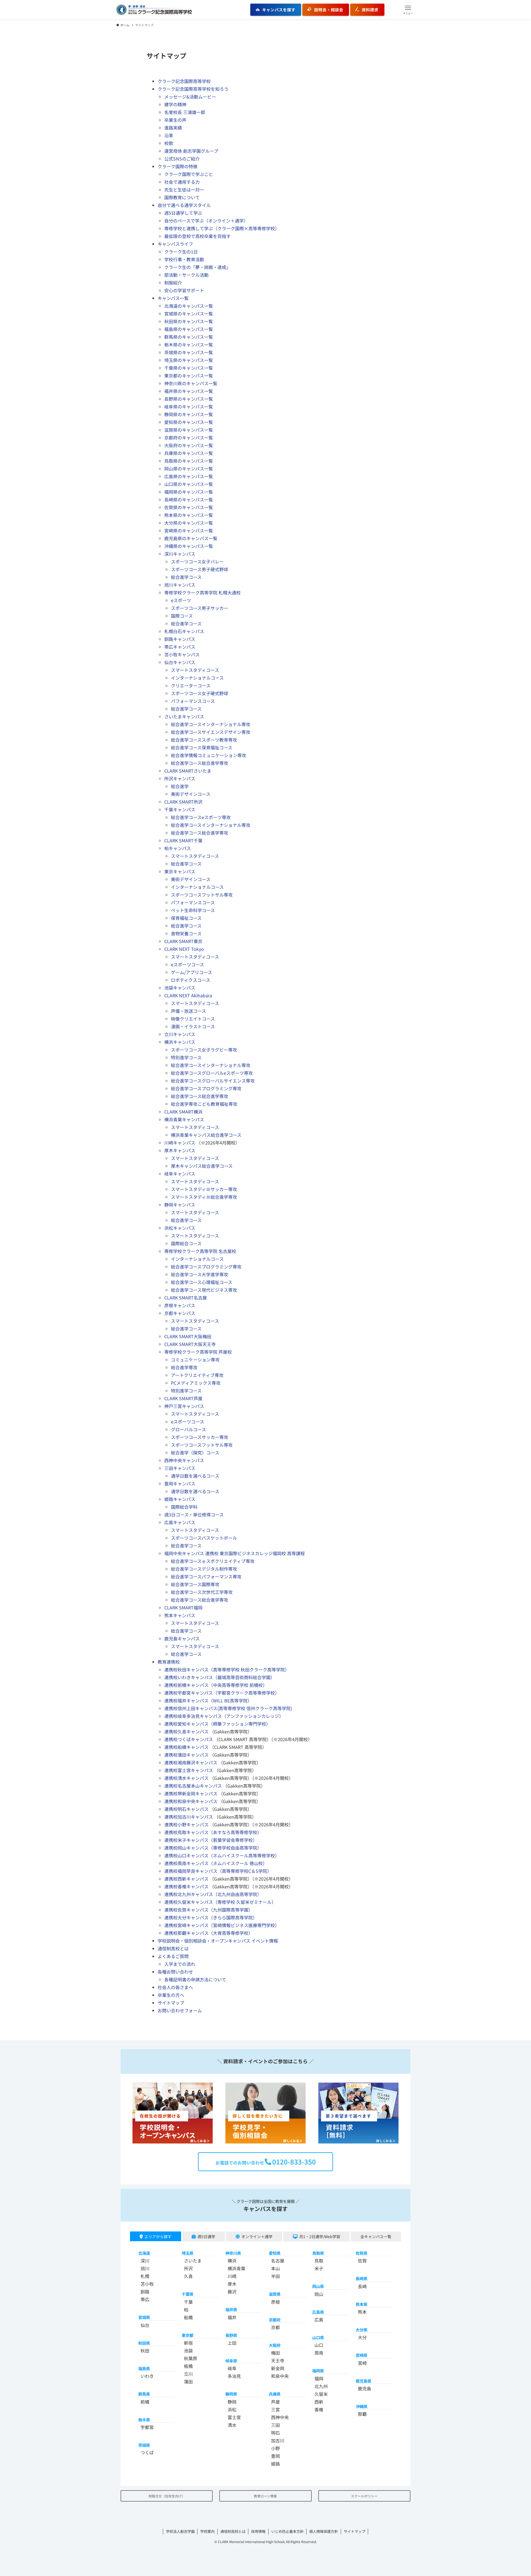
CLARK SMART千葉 (183, 840)
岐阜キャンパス (180, 1174)
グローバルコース (188, 1429)
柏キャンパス (178, 848)
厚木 (232, 2284)
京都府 (275, 2320)
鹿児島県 (363, 2381)
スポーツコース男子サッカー (200, 608)
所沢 (188, 2268)
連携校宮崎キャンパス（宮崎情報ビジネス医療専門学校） (222, 1925)
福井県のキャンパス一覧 (189, 391)
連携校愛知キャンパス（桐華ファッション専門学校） (217, 1724)
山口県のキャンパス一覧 (189, 484)
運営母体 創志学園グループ (191, 151)
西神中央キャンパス (184, 1460)
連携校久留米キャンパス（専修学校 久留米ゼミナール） (220, 1902)
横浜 (232, 2261)
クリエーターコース (191, 685)
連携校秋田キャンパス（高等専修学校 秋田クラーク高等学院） (227, 1669)
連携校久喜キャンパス (186, 1731)
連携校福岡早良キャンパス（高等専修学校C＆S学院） (218, 1871)
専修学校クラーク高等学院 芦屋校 (198, 1352)
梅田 (275, 2353)
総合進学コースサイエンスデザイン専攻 (211, 732)
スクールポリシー (364, 2496)
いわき (147, 2376)
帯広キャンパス (180, 647)
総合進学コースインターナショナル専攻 (211, 724)
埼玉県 (188, 2253)
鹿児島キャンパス (182, 1638)
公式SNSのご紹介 (182, 159)
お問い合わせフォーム (180, 2010)
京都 (275, 2327)
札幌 (145, 2276)
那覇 (362, 2414)
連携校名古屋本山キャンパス (193, 1786)
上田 (232, 2343)
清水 (232, 2425)
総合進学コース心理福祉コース (202, 1282)
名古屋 (278, 2261)
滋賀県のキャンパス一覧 (189, 430)
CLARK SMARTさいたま (188, 771)
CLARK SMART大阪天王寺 (190, 1344)
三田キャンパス (180, 1468)
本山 (275, 2268)
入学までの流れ (180, 1964)
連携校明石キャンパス (186, 1809)
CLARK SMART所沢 (183, 802)
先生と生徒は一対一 (184, 190)
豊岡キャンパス (180, 1484)
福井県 (231, 2310)
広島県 (318, 2312)
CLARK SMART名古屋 (186, 1298)
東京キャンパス (180, 871)
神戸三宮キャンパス (184, 1406)
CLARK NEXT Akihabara (188, 995)
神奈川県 (233, 2253)
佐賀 (362, 2261)
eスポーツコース (188, 964)
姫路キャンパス (180, 1499)
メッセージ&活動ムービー (190, 97)
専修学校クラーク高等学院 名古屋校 (200, 1251)
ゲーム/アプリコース (192, 972)
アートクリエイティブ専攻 (197, 1375)
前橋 (145, 2402)
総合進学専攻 (184, 1367)
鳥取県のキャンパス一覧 (189, 461)
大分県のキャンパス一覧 (189, 523)
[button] (408, 10)
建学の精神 (175, 104)
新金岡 (278, 2368)
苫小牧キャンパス (182, 654)
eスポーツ (181, 600)
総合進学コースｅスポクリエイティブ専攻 (213, 1561)
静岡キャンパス (180, 1205)
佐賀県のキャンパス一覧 (189, 507)
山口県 (318, 2337)
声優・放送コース (188, 1011)
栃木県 (144, 2420)
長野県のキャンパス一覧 (189, 399)
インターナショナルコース (197, 678)
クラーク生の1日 (181, 252)
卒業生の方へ (171, 1995)
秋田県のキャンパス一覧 (189, 321)
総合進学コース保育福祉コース (202, 747)
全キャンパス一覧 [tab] (376, 2236)
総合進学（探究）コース (195, 1453)
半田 (275, 2276)
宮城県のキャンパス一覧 (189, 314)
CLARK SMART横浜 (183, 1112)
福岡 (319, 2378)
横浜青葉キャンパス (184, 1119)
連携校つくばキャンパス (189, 1739)
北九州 (321, 2386)
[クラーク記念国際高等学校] (154, 10)
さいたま (193, 2261)
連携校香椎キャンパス (186, 1886)
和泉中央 (280, 2376)
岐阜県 (231, 2361)
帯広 (145, 2299)
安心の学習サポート (184, 290)
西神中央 (280, 2417)
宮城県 (144, 2317)
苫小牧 (147, 2284)
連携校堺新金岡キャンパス (191, 1793)
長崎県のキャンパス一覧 (189, 499)
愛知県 (275, 2253)
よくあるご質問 (173, 1956)
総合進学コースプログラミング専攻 (206, 1088)
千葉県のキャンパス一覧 (189, 368)
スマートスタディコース (195, 670)
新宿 (188, 2343)
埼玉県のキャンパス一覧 (189, 360)
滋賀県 (275, 2294)
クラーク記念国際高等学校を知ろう (193, 89)
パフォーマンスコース (193, 701)
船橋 (188, 2317)
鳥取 (319, 2261)
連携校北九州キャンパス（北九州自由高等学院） (213, 1894)
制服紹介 (173, 283)
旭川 (145, 2268)
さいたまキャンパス (184, 716)
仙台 (145, 2325)
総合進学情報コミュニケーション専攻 (209, 755)
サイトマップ (171, 2003)
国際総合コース (186, 1243)
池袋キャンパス (180, 988)
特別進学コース (186, 1057)
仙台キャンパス (180, 662)
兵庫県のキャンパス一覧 (189, 453)
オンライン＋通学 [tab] (257, 2236)
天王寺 (278, 2360)
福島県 (144, 2368)
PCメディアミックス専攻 (196, 1383)
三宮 (275, 2409)
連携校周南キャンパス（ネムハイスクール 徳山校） (216, 1863)
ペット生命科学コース (193, 910)
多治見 (234, 2376)
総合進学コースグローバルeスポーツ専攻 (212, 1073)
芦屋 (275, 2402)
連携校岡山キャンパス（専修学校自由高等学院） (213, 1848)
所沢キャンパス (180, 778)
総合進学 (180, 786)
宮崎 (362, 2363)
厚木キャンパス (180, 1150)
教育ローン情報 (265, 2496)
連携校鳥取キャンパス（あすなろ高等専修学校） (213, 1832)
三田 (275, 2425)
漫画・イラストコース (193, 1026)
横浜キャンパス (180, 1042)
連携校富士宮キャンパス (189, 1770)
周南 (319, 2353)
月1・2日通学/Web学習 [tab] (320, 2236)
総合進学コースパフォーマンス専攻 (206, 1576)
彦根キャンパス (180, 1305)
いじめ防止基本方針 (287, 2531)
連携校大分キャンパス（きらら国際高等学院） (211, 1917)
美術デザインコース (191, 794)
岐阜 (232, 2368)
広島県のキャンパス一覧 (189, 476)
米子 (319, 2268)
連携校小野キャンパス (186, 1824)
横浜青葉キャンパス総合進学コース (206, 1135)
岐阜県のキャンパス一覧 (189, 407)
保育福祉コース (186, 918)
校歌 (169, 143)
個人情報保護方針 (324, 2531)
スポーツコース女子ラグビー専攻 (204, 1050)
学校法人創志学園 (180, 2531)
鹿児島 (365, 2388)
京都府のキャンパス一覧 (189, 437)
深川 (145, 2261)
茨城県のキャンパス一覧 (189, 352)
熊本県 (361, 2304)
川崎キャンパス (180, 1143)
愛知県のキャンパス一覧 (189, 422)
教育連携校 (169, 1662)
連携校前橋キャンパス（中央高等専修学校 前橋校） (216, 1685)
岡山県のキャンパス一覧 (189, 468)
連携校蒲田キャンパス (186, 1755)
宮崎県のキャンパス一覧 (189, 530)
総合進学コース (186, 577)
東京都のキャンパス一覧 (189, 376)
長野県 (231, 2335)
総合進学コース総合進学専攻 (200, 763)
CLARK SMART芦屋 (183, 1398)
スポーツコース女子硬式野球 (200, 693)
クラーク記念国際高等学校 (184, 81)
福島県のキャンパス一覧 (189, 329)
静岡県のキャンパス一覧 (189, 414)
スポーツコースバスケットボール (204, 1538)
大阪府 (275, 2345)
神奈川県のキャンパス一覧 (191, 383)
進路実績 (173, 128)
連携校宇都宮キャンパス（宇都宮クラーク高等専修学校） (222, 1693)
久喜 (188, 2276)
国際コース (182, 616)
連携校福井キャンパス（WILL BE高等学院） (208, 1700)
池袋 (188, 2350)
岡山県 (318, 2286)
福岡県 (318, 2371)
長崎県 (361, 2279)
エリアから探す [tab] (158, 2236)
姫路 (275, 2464)
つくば (147, 2452)
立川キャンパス (180, 1034)
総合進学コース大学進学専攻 (200, 1274)
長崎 (362, 2286)
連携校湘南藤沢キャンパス (191, 1762)
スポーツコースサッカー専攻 (200, 1437)
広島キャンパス (180, 1522)
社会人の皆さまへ (175, 1987)
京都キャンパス (180, 1313)
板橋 (188, 2366)
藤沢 (232, 2292)
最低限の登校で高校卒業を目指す (197, 236)
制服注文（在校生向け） (167, 2496)
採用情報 (258, 2531)
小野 (275, 2448)
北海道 (144, 2253)
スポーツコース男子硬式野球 (200, 569)
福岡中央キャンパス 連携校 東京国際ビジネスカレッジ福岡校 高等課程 (235, 1553)
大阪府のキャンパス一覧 (189, 445)
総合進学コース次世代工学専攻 (202, 1592)
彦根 (275, 2302)
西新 (319, 2402)
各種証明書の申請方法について (195, 1979)
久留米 (321, 2394)
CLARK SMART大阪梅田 (188, 1336)
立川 (188, 2374)
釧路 (145, 2292)
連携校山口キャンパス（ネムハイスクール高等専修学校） (222, 1855)
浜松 (232, 2409)
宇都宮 (147, 2427)
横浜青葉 (236, 2268)
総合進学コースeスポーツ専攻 (201, 817)
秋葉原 (191, 2358)
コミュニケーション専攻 (195, 1360)
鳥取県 (318, 2253)
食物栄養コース (186, 933)
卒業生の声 (175, 120)
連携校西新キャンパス (186, 1879)
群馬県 (144, 2394)
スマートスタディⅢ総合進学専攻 (204, 1197)
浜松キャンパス (180, 1228)
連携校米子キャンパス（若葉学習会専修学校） (211, 1840)
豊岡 (275, 2456)
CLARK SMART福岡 (183, 1607)
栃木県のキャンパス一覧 (189, 345)
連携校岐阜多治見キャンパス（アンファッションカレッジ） (224, 1716)
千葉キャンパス (180, 809)
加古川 (278, 2440)
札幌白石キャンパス (184, 631)
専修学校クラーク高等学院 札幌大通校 (202, 592)
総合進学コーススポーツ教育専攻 (204, 740)
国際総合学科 (184, 1507)
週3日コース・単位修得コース (194, 1514)
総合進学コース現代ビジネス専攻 (204, 1290)
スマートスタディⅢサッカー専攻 (204, 1189)
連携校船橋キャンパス (186, 1747)
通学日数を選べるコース (195, 1476)
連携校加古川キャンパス (189, 1817)
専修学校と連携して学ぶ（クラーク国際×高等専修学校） (222, 228)
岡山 (319, 2294)
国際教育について (182, 197)
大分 (362, 2337)
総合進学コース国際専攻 (195, 1584)
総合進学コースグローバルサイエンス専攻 (213, 1081)
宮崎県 (361, 2355)
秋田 (145, 2350)
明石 (275, 2433)
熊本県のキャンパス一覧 (189, 515)
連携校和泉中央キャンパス (191, 1801)
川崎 (232, 2276)
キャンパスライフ (175, 244)
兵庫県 (275, 2394)
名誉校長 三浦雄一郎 (185, 112)
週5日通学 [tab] (206, 2236)
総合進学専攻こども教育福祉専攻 (204, 1104)
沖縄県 (361, 2406)
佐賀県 (361, 2253)
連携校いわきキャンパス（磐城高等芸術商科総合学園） (220, 1677)
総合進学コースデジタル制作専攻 (204, 1569)
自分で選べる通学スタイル (184, 205)
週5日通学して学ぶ (183, 213)
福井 (232, 2317)
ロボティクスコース (191, 980)
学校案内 (207, 2531)
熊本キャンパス (180, 1615)
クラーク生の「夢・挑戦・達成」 (197, 267)
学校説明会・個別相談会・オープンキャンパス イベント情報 (218, 1941)
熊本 (362, 2312)
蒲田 (188, 2381)
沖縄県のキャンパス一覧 (189, 546)
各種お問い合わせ (175, 1972)
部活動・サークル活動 (186, 275)
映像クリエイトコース (193, 1019)
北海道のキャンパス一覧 (189, 306)
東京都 (188, 2335)
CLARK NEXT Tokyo (184, 949)
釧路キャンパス (180, 639)
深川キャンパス (180, 554)
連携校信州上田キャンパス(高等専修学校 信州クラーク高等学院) (228, 1708)
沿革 (169, 135)
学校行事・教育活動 (184, 259)
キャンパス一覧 (173, 298)
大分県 (361, 2330)
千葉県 (188, 2294)
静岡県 (231, 2394)
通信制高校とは (173, 1948)
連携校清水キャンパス (186, 1778)
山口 (319, 2345)
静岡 (232, 2402)
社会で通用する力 (182, 182)
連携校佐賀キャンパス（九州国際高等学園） (209, 1910)
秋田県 (144, 2343)
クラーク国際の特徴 (178, 166)
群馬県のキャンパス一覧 (189, 337)
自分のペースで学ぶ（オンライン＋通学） (206, 221)
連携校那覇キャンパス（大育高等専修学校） (209, 1933)
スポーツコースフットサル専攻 (202, 895)
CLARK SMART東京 (183, 941)
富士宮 (234, 2417)
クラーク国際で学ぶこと (189, 174)
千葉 (188, 2302)
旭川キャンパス (180, 585)
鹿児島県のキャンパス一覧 (191, 538)
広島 (319, 2319)
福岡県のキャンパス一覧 (189, 492)
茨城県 (144, 2445)
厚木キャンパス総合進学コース (202, 1166)
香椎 (319, 2409)
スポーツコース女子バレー (197, 561)
